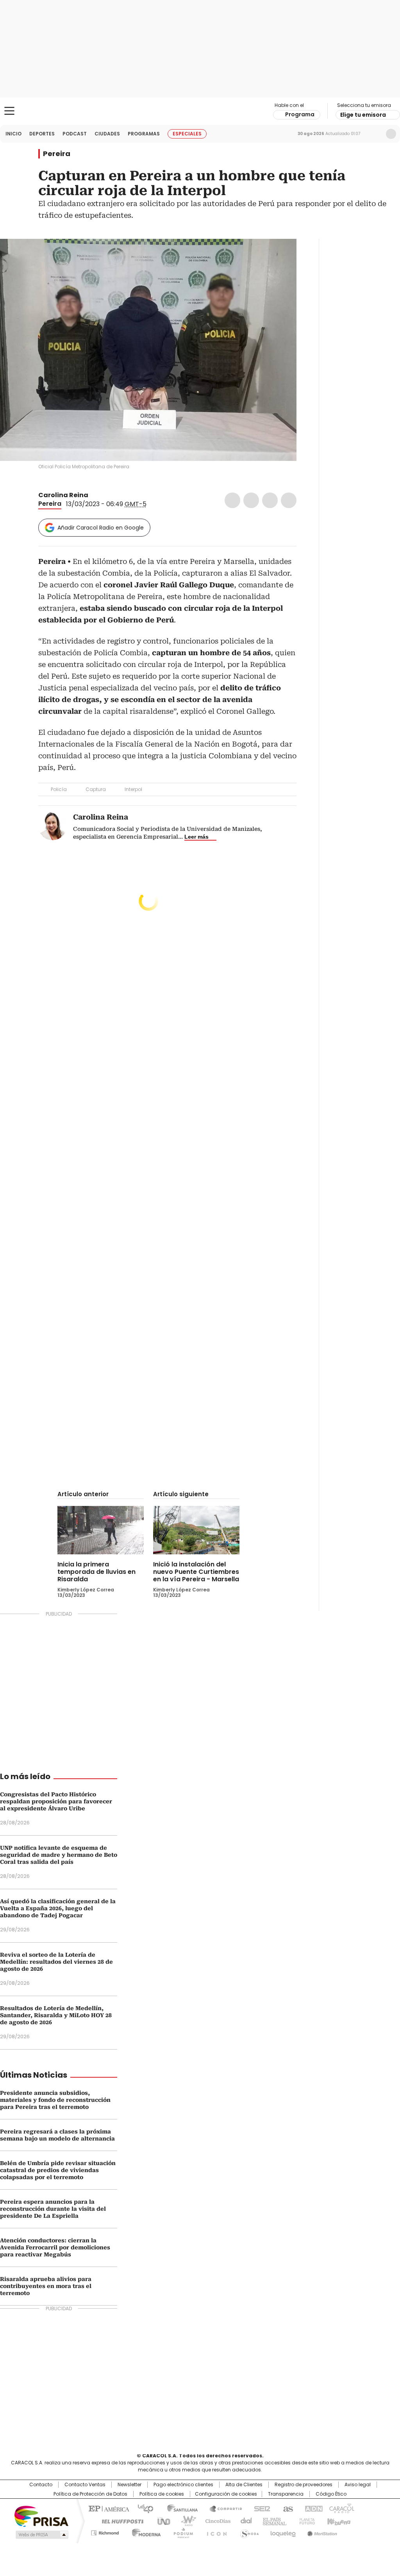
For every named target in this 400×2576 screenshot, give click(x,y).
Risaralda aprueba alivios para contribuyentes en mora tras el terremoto (46, 2286)
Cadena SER (260, 2508)
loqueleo (283, 2532)
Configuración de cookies (226, 2494)
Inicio (13, 134)
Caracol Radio (200, 111)
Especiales (187, 134)
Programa (300, 114)
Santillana (179, 2508)
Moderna (144, 2532)
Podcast (75, 134)
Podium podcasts (181, 2532)
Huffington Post (120, 2521)
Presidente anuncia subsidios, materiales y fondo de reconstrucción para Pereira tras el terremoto (55, 2100)
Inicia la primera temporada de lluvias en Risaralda (96, 1572)
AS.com (287, 2508)
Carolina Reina (64, 495)
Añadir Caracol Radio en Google (101, 528)
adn (312, 2508)
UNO (161, 2521)
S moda (248, 2532)
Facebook (232, 500)
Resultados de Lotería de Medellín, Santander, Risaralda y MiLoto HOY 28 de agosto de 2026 (56, 2015)
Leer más (196, 837)
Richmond (105, 2532)
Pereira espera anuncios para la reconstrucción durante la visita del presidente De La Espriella (53, 2209)
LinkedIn (270, 500)
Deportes (42, 134)
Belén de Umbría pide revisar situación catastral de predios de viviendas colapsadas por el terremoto (58, 2170)
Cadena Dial (244, 2521)
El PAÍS (108, 2508)
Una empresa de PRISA (41, 2516)
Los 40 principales (142, 2508)
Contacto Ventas (85, 2485)
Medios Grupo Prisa (41, 2535)
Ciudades (107, 134)
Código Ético (331, 2494)
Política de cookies (162, 2494)
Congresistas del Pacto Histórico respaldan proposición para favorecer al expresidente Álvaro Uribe (56, 1801)
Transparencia (286, 2494)
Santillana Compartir (222, 2508)
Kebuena (338, 2521)
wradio (185, 2521)
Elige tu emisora (363, 115)
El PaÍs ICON (214, 2532)
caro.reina (104, 495)
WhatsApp (289, 500)
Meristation (321, 2532)
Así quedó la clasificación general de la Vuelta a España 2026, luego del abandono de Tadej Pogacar (58, 1908)
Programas (144, 134)
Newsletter (375, 134)
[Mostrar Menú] (9, 111)
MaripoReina (95, 495)
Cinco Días (215, 2521)
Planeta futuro (305, 2521)
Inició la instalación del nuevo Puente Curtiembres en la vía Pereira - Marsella (196, 1572)
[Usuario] (391, 134)
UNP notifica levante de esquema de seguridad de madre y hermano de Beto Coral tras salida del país (59, 1855)
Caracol (341, 2508)
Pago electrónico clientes (183, 2485)
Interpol (133, 789)
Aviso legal (358, 2485)
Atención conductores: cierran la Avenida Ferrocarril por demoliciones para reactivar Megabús (55, 2247)
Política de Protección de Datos (90, 2494)
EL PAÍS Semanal (272, 2521)
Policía (59, 789)
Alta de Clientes (244, 2485)
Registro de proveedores (304, 2485)
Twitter (251, 500)
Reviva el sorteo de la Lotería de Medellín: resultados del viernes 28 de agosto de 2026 (56, 1962)
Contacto (41, 2485)
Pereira (57, 154)
